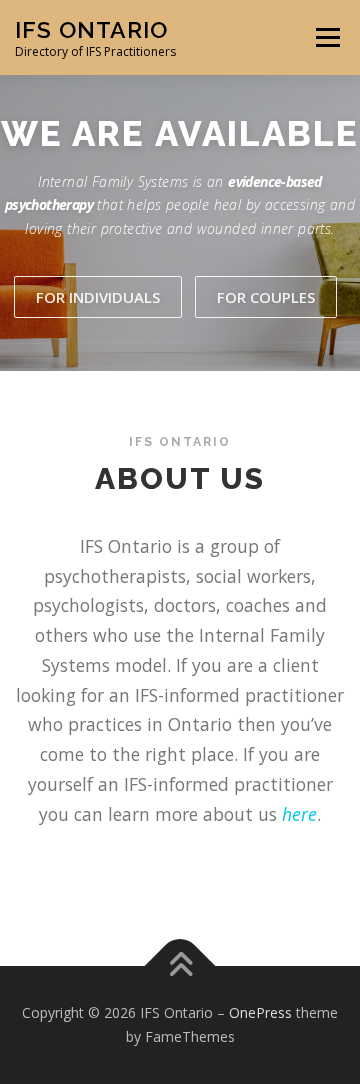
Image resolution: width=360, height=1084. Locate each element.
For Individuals (98, 297)
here (299, 814)
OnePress (260, 1012)
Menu (326, 37)
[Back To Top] (180, 966)
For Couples (266, 297)
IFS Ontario (91, 29)
